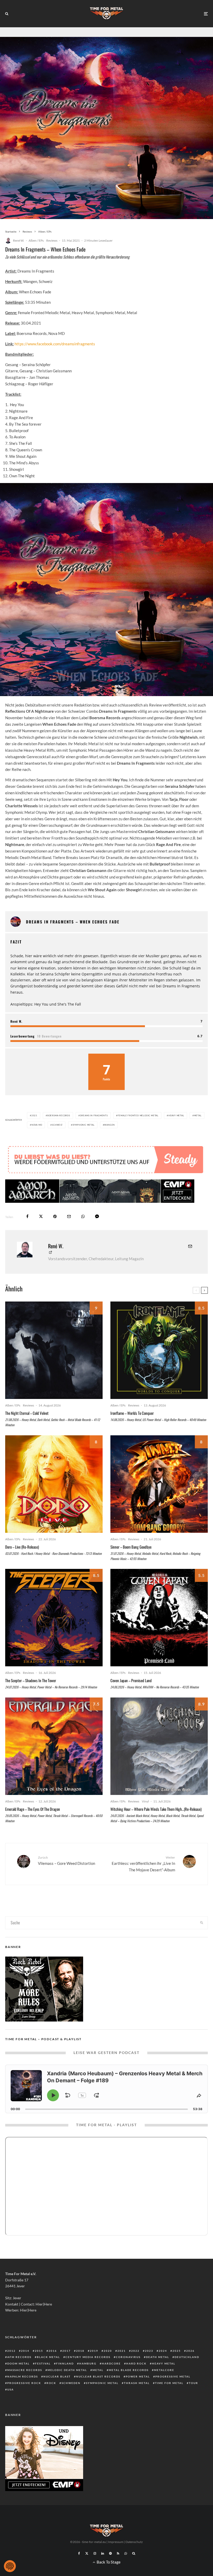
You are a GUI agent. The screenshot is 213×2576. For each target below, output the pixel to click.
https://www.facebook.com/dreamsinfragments (55, 344)
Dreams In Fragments (94, 1115)
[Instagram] (95, 2569)
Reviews (52, 240)
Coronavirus (128, 2373)
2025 (177, 2366)
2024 (163, 2366)
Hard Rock (136, 2379)
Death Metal (158, 2373)
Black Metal (48, 2373)
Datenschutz (134, 2557)
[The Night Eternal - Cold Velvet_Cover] (54, 1366)
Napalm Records (23, 2392)
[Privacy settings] (10, 2566)
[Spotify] (110, 2569)
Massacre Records (25, 2386)
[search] (202, 1938)
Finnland (65, 2379)
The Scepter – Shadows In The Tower (31, 1696)
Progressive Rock (24, 2399)
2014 (25, 2366)
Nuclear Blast (57, 2392)
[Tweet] (41, 1232)
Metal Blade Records (129, 2386)
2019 (94, 2366)
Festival (43, 2379)
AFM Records (19, 2373)
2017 (66, 2366)
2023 (149, 2366)
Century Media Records (88, 2373)
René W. (19, 240)
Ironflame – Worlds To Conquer (132, 1429)
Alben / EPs (36, 240)
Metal (198, 1115)
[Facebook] (79, 2569)
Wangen (109, 1125)
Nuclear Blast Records (98, 2392)
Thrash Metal (137, 2399)
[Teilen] (27, 1232)
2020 (108, 2366)
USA (11, 2405)
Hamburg (88, 2379)
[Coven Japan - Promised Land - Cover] (159, 1633)
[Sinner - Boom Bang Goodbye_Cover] (159, 1500)
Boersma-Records (59, 1115)
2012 (11, 2366)
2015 (39, 2366)
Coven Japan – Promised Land (131, 1696)
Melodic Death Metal (67, 2386)
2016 (53, 2366)
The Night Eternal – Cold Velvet (27, 1429)
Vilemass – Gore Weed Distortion (66, 1876)
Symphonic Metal (84, 1125)
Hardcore (111, 2379)
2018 (80, 2366)
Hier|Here (44, 2320)
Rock (51, 2399)
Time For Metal (169, 2399)
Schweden (71, 2399)
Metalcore (164, 2386)
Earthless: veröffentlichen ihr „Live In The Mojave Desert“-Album (143, 1879)
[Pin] (55, 1232)
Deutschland (187, 2373)
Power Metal (138, 2392)
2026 (190, 2366)
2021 (34, 1115)
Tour (194, 2399)
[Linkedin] (103, 2569)
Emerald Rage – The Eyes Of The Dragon (33, 1825)
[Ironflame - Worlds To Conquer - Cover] (159, 1366)
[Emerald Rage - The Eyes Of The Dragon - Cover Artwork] (54, 1762)
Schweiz (57, 1125)
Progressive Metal (173, 2392)
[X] (87, 2569)
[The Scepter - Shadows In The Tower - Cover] (54, 1633)
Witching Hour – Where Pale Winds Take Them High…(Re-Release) (156, 1825)
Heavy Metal (176, 1115)
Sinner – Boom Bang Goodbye (131, 1562)
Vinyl (145, 1817)
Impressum (116, 2557)
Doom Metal (18, 2379)
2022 (135, 2366)
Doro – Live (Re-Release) (22, 1562)
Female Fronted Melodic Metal (138, 1115)
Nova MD (37, 1125)
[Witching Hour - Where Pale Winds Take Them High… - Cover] (159, 1762)
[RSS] (118, 2569)
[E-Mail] (69, 1232)
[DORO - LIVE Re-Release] (54, 1500)
